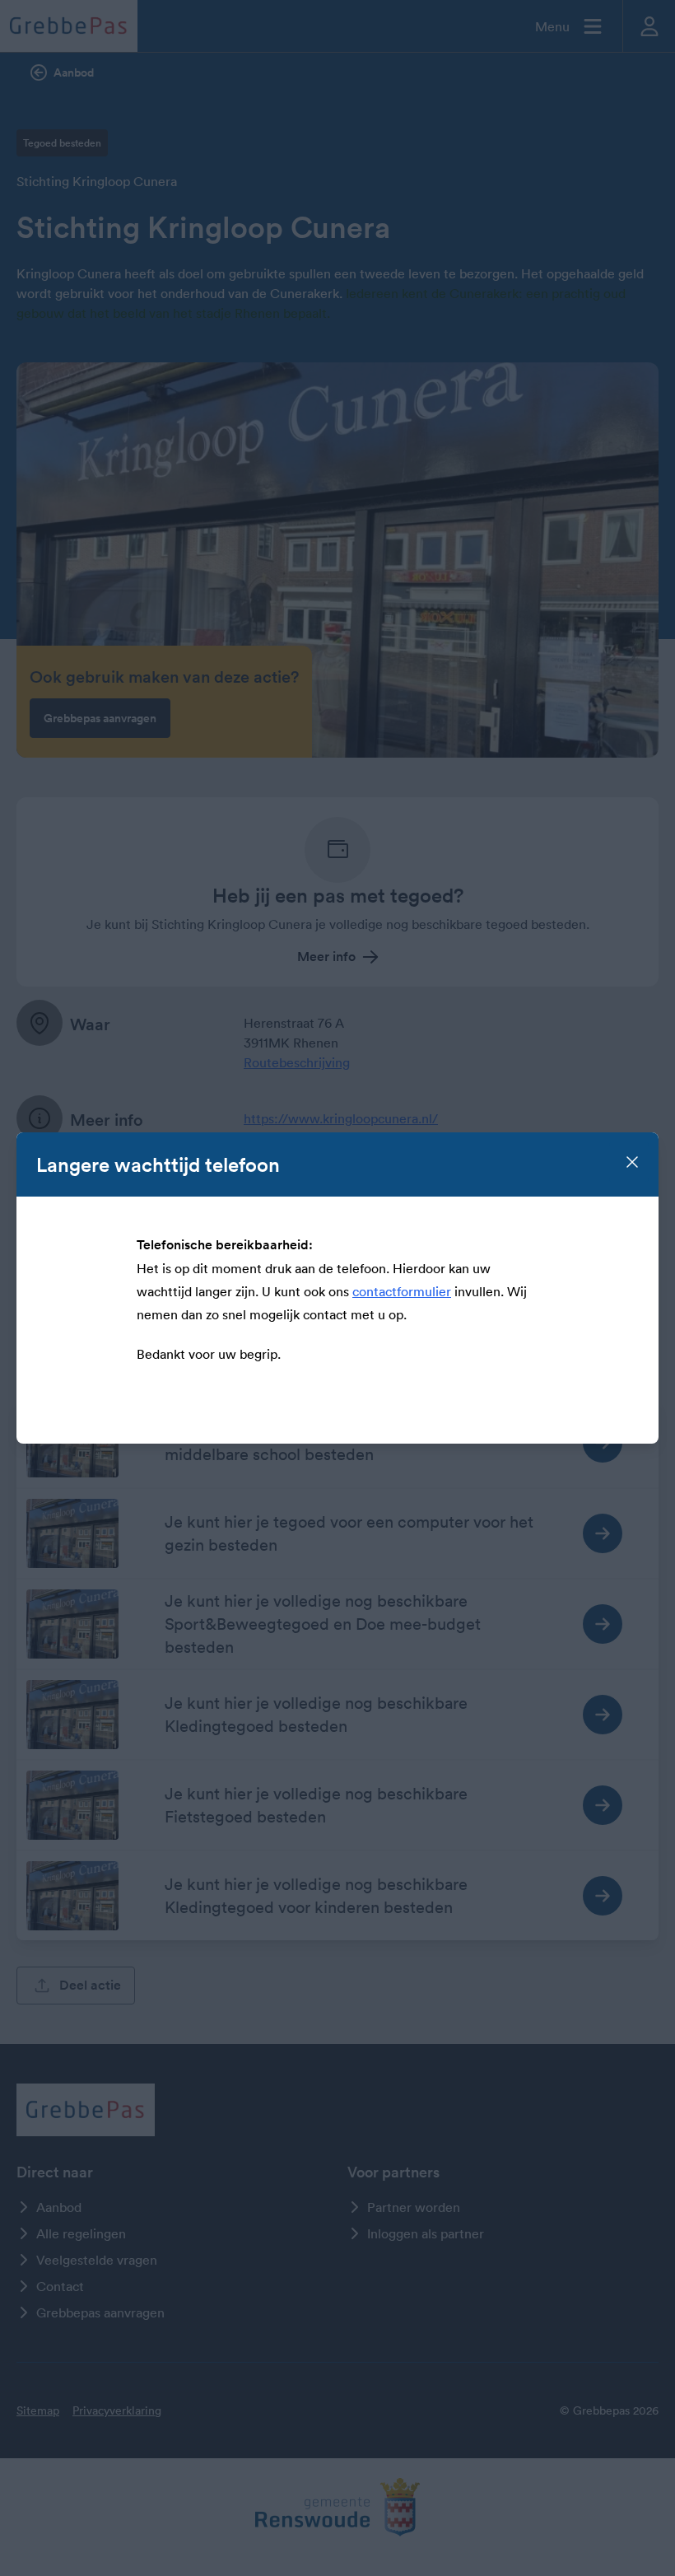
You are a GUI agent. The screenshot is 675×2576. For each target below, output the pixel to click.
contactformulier (402, 1291)
